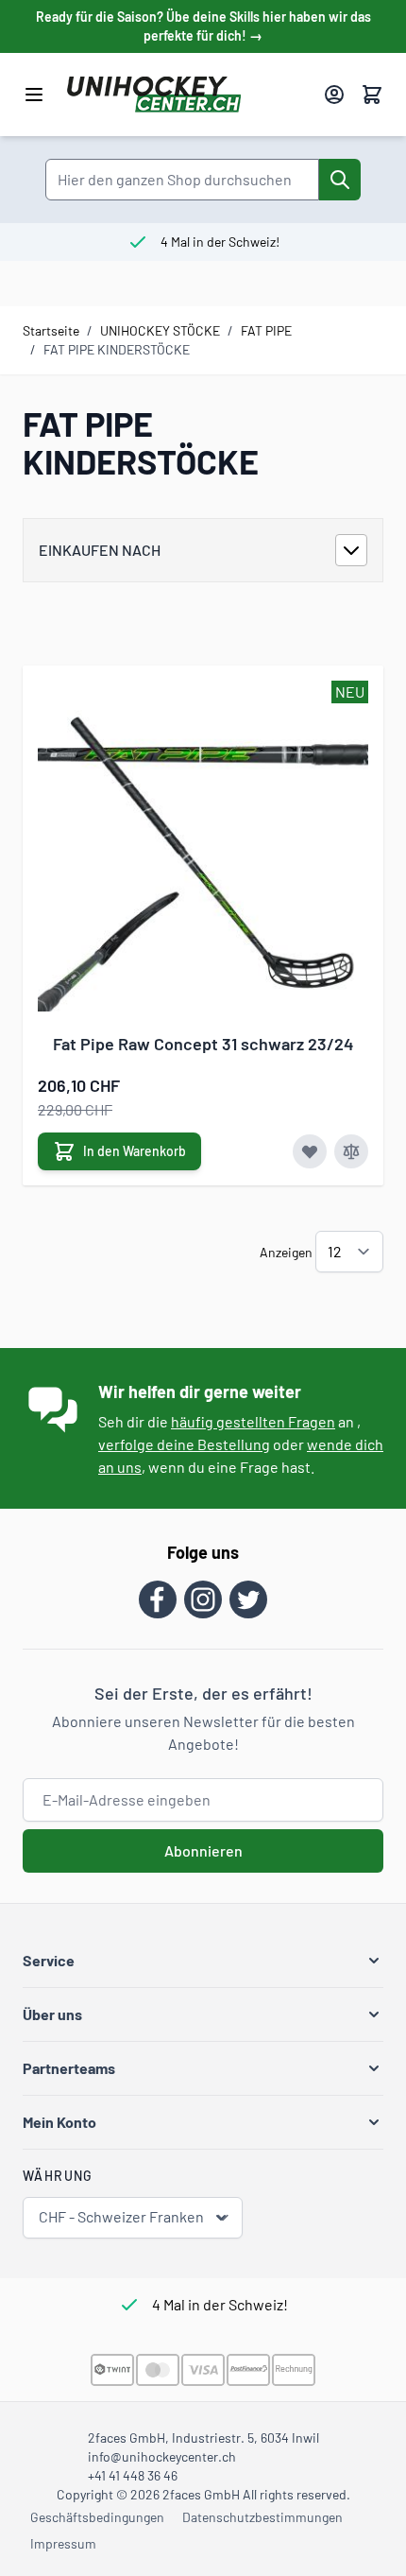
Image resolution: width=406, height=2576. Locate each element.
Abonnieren (203, 1850)
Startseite (51, 330)
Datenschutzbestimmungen (262, 2517)
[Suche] (340, 180)
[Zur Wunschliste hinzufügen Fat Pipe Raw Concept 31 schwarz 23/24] (310, 1151)
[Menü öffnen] (34, 95)
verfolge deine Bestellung (184, 1444)
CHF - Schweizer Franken (121, 2216)
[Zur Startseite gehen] (188, 95)
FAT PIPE (266, 330)
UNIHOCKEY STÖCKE (160, 330)
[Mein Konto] (334, 95)
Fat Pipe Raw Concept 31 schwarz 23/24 (203, 1044)
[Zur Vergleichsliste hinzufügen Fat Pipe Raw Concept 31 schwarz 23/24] (351, 1151)
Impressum (63, 2543)
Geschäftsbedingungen (97, 2517)
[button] (203, 1961)
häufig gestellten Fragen (253, 1421)
